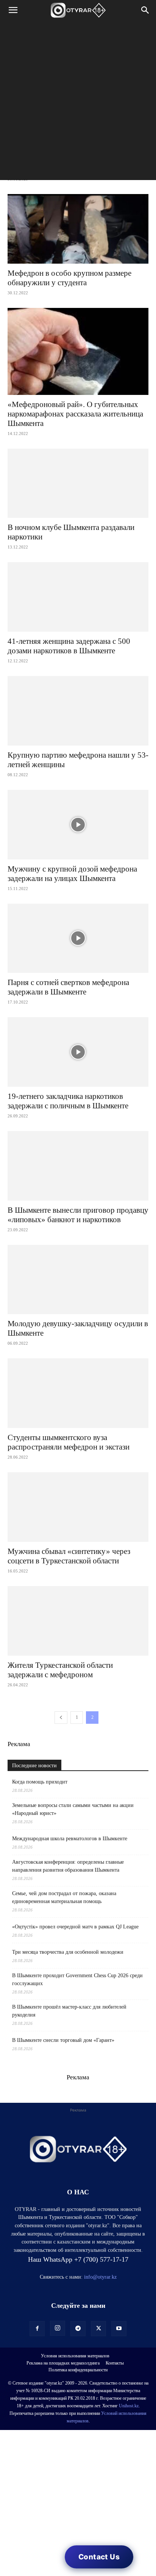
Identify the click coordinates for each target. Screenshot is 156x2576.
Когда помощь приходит (40, 1782)
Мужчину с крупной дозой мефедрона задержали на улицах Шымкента (72, 874)
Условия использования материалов (75, 2356)
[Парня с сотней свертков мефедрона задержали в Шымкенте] (78, 938)
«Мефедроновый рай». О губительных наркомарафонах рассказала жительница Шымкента (75, 414)
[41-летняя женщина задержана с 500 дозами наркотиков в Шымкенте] (78, 597)
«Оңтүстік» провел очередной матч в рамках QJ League (75, 1927)
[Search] (145, 10)
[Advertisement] (78, 102)
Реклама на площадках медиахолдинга (63, 2363)
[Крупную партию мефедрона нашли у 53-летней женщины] (78, 711)
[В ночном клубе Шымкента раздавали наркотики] (78, 483)
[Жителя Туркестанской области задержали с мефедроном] (78, 1621)
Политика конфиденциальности (78, 2370)
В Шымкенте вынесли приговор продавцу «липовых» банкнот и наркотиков (78, 1215)
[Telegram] (78, 2329)
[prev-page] (61, 1718)
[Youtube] (119, 2329)
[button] (13, 10)
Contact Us (99, 2557)
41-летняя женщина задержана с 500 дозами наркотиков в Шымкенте (69, 646)
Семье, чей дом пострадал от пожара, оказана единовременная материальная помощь (64, 1897)
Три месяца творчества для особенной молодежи (68, 1952)
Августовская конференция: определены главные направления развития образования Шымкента (68, 1866)
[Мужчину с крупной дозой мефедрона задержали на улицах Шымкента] (78, 825)
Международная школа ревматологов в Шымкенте (70, 1839)
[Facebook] (37, 2329)
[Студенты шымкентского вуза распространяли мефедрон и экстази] (78, 1393)
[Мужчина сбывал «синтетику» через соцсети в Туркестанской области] (78, 1507)
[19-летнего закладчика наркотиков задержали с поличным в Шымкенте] (78, 1052)
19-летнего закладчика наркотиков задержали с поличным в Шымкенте (68, 1101)
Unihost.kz (129, 2406)
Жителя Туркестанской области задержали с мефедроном (60, 1670)
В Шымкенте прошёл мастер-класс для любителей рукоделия (69, 2011)
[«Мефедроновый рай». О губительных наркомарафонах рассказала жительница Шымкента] (78, 351)
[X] (98, 2329)
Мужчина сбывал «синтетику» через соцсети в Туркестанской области (69, 1556)
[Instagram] (58, 2328)
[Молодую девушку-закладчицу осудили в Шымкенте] (78, 1280)
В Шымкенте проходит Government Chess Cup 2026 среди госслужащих (77, 1979)
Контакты (115, 2363)
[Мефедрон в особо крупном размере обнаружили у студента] (78, 229)
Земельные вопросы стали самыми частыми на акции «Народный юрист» (73, 1809)
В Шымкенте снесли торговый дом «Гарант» (63, 2040)
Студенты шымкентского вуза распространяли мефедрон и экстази (69, 1442)
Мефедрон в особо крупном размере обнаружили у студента (69, 278)
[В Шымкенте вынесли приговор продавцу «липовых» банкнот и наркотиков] (78, 1166)
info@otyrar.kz (100, 2277)
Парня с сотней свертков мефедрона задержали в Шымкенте (68, 987)
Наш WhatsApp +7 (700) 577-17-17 (78, 2259)
